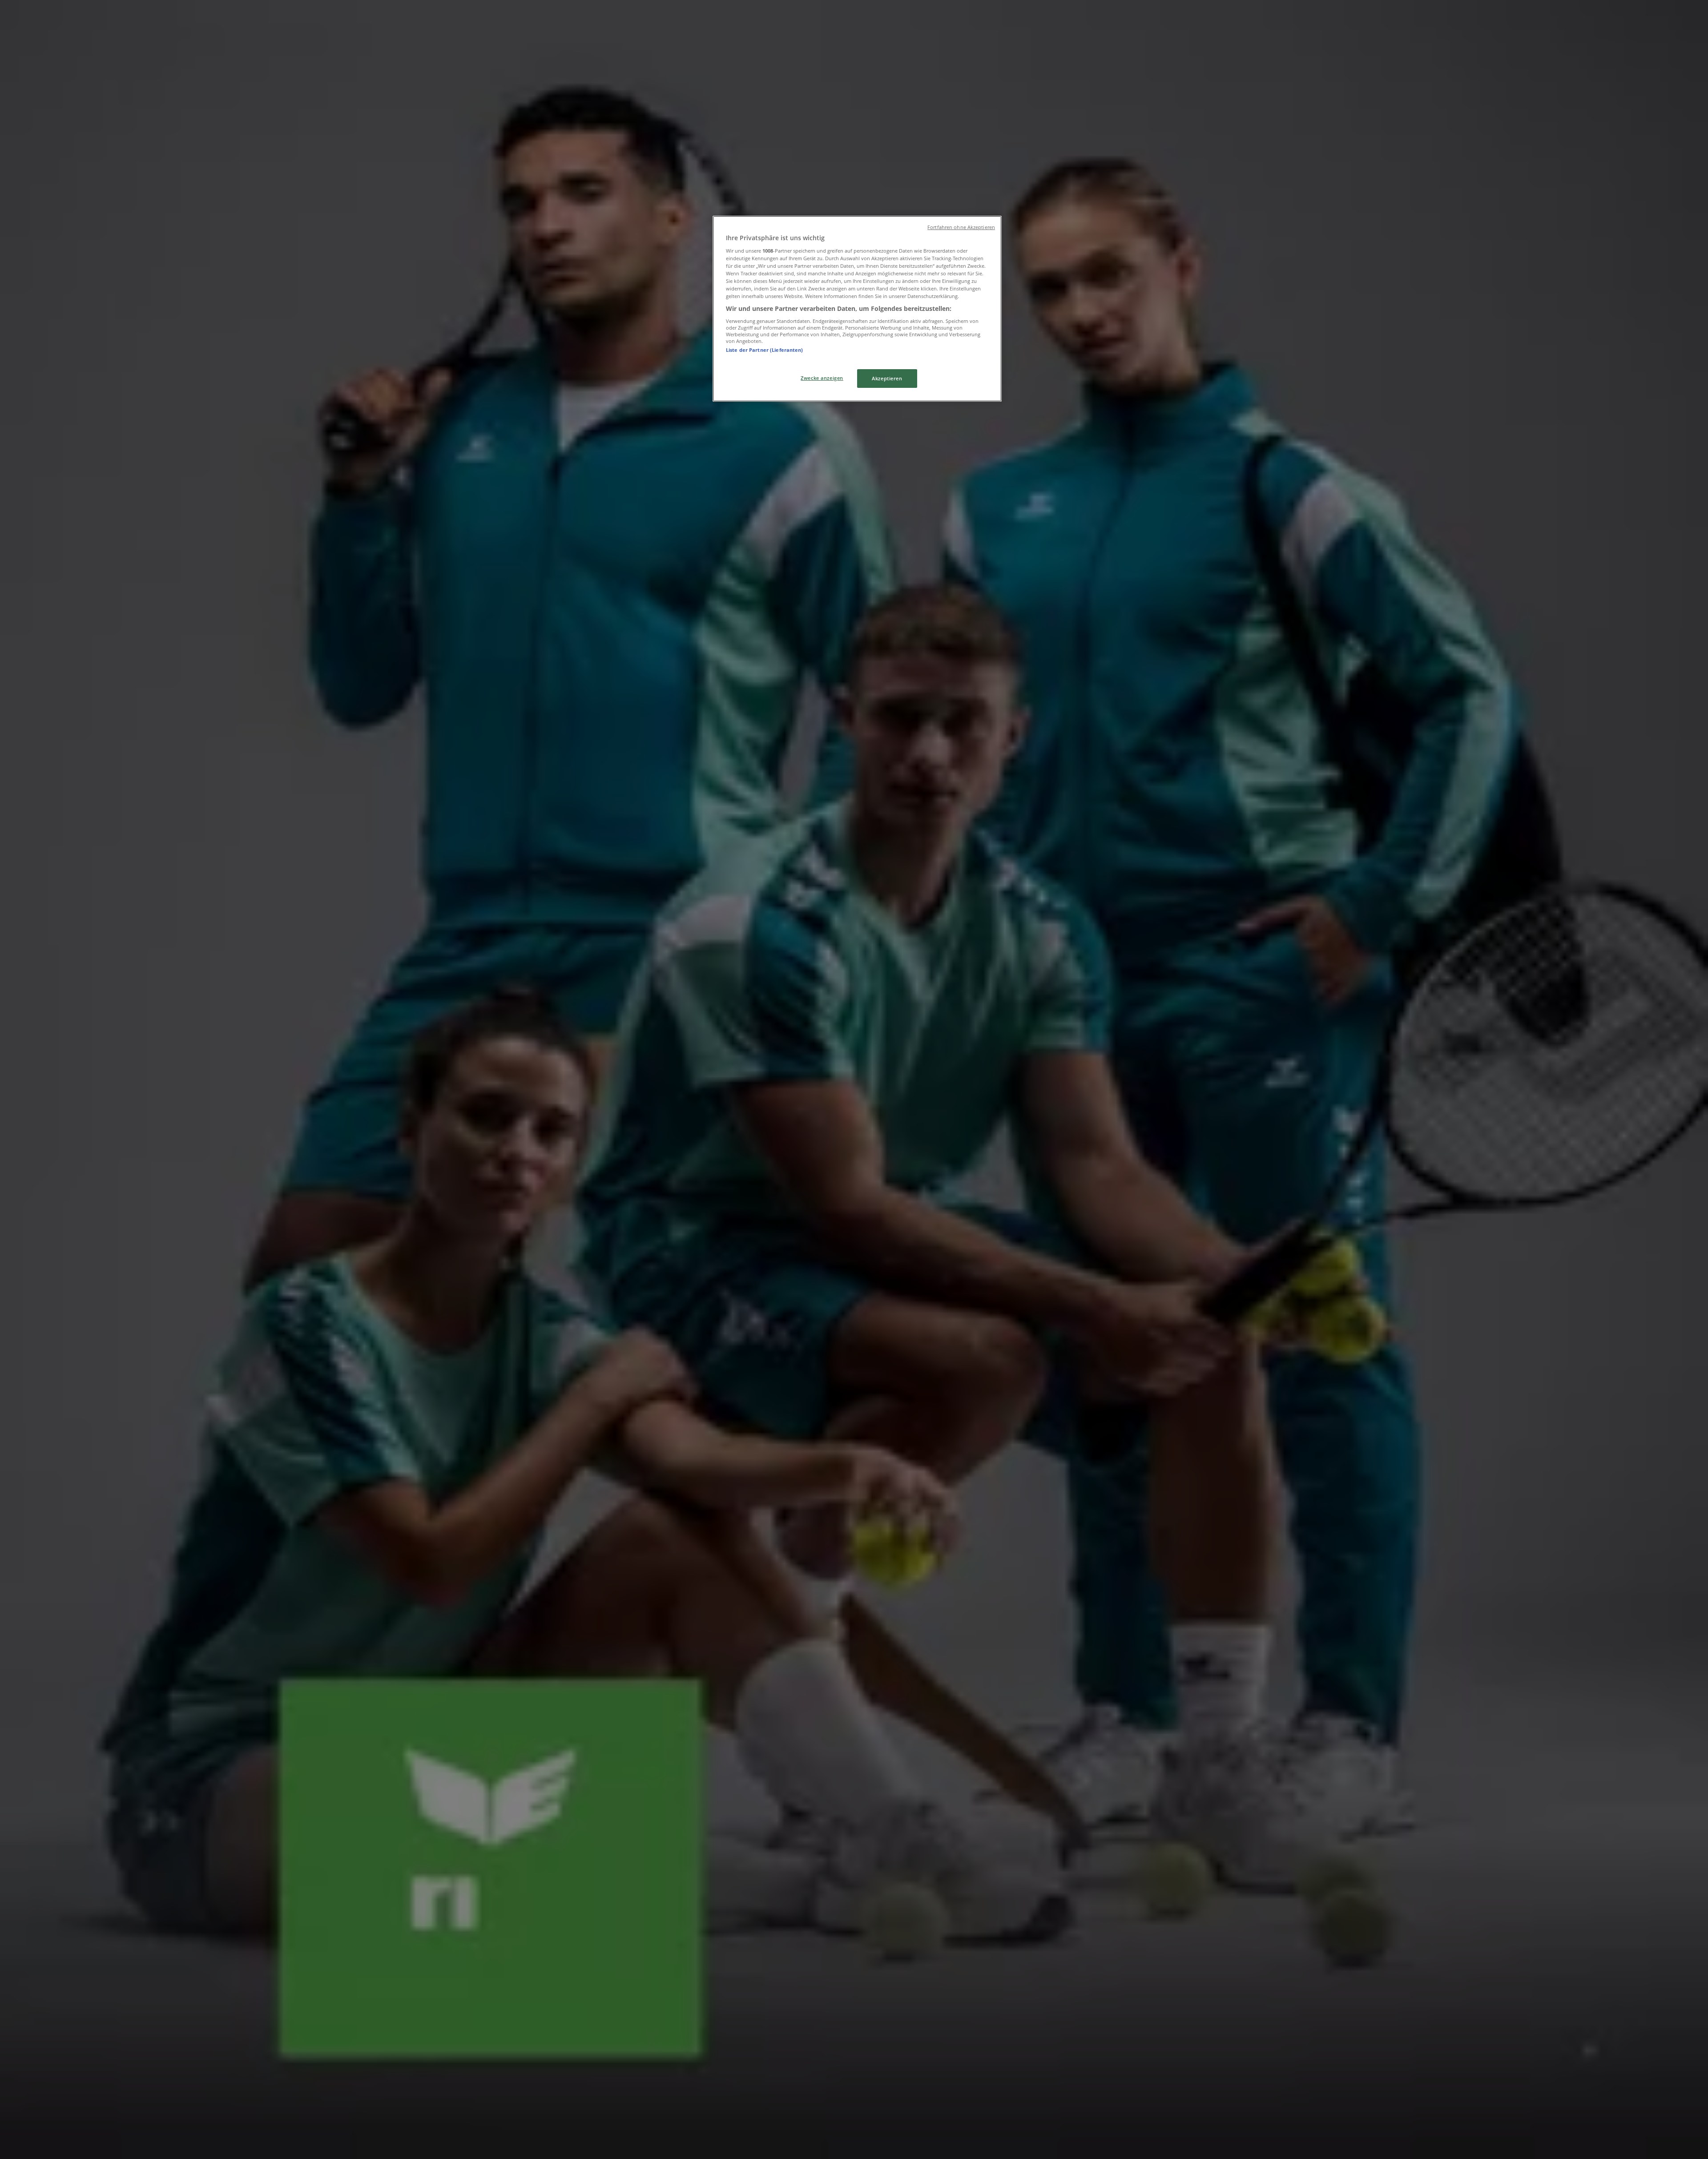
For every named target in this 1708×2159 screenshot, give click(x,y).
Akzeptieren (887, 378)
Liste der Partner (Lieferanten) (765, 350)
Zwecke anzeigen (822, 378)
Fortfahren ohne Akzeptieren (961, 227)
